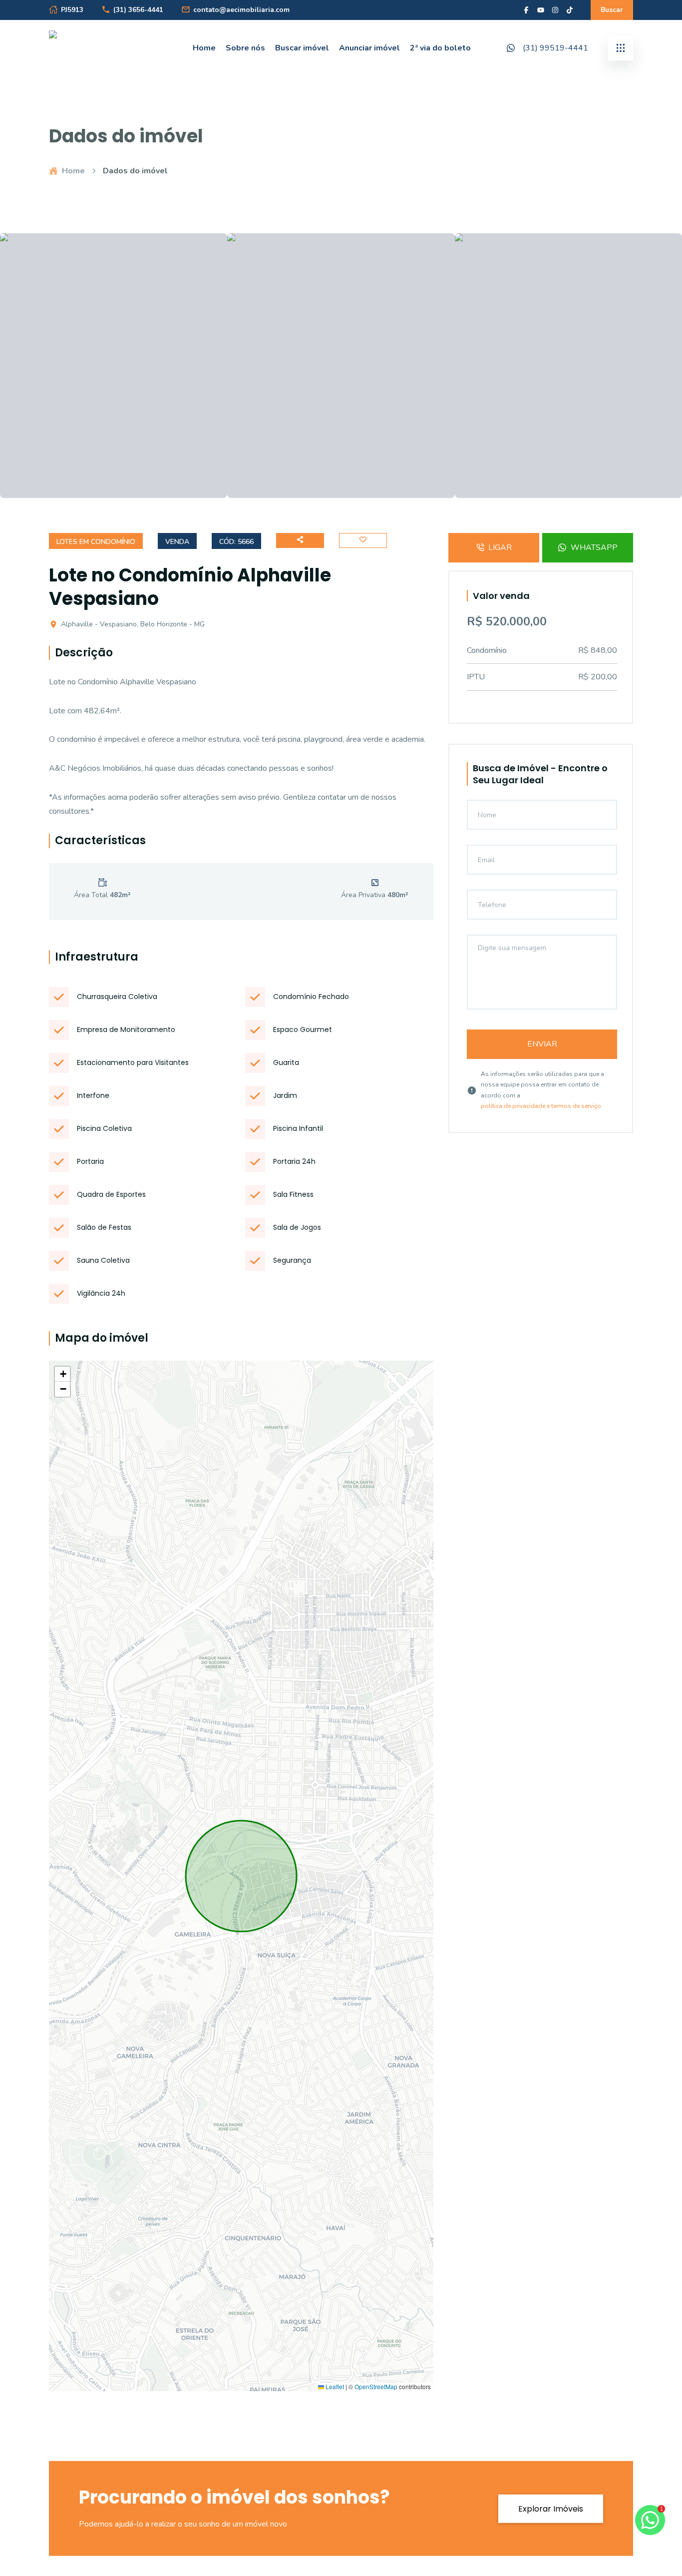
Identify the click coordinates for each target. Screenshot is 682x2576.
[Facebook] (526, 10)
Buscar (612, 10)
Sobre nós (245, 48)
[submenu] (621, 48)
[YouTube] (541, 10)
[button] (62, 1374)
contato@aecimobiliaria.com (241, 10)
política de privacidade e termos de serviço (541, 1106)
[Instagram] (555, 10)
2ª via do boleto (440, 48)
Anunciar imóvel (369, 48)
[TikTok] (570, 10)
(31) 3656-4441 (138, 10)
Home (204, 48)
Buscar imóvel (302, 48)
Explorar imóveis (551, 2508)
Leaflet (334, 2387)
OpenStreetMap (376, 2387)
